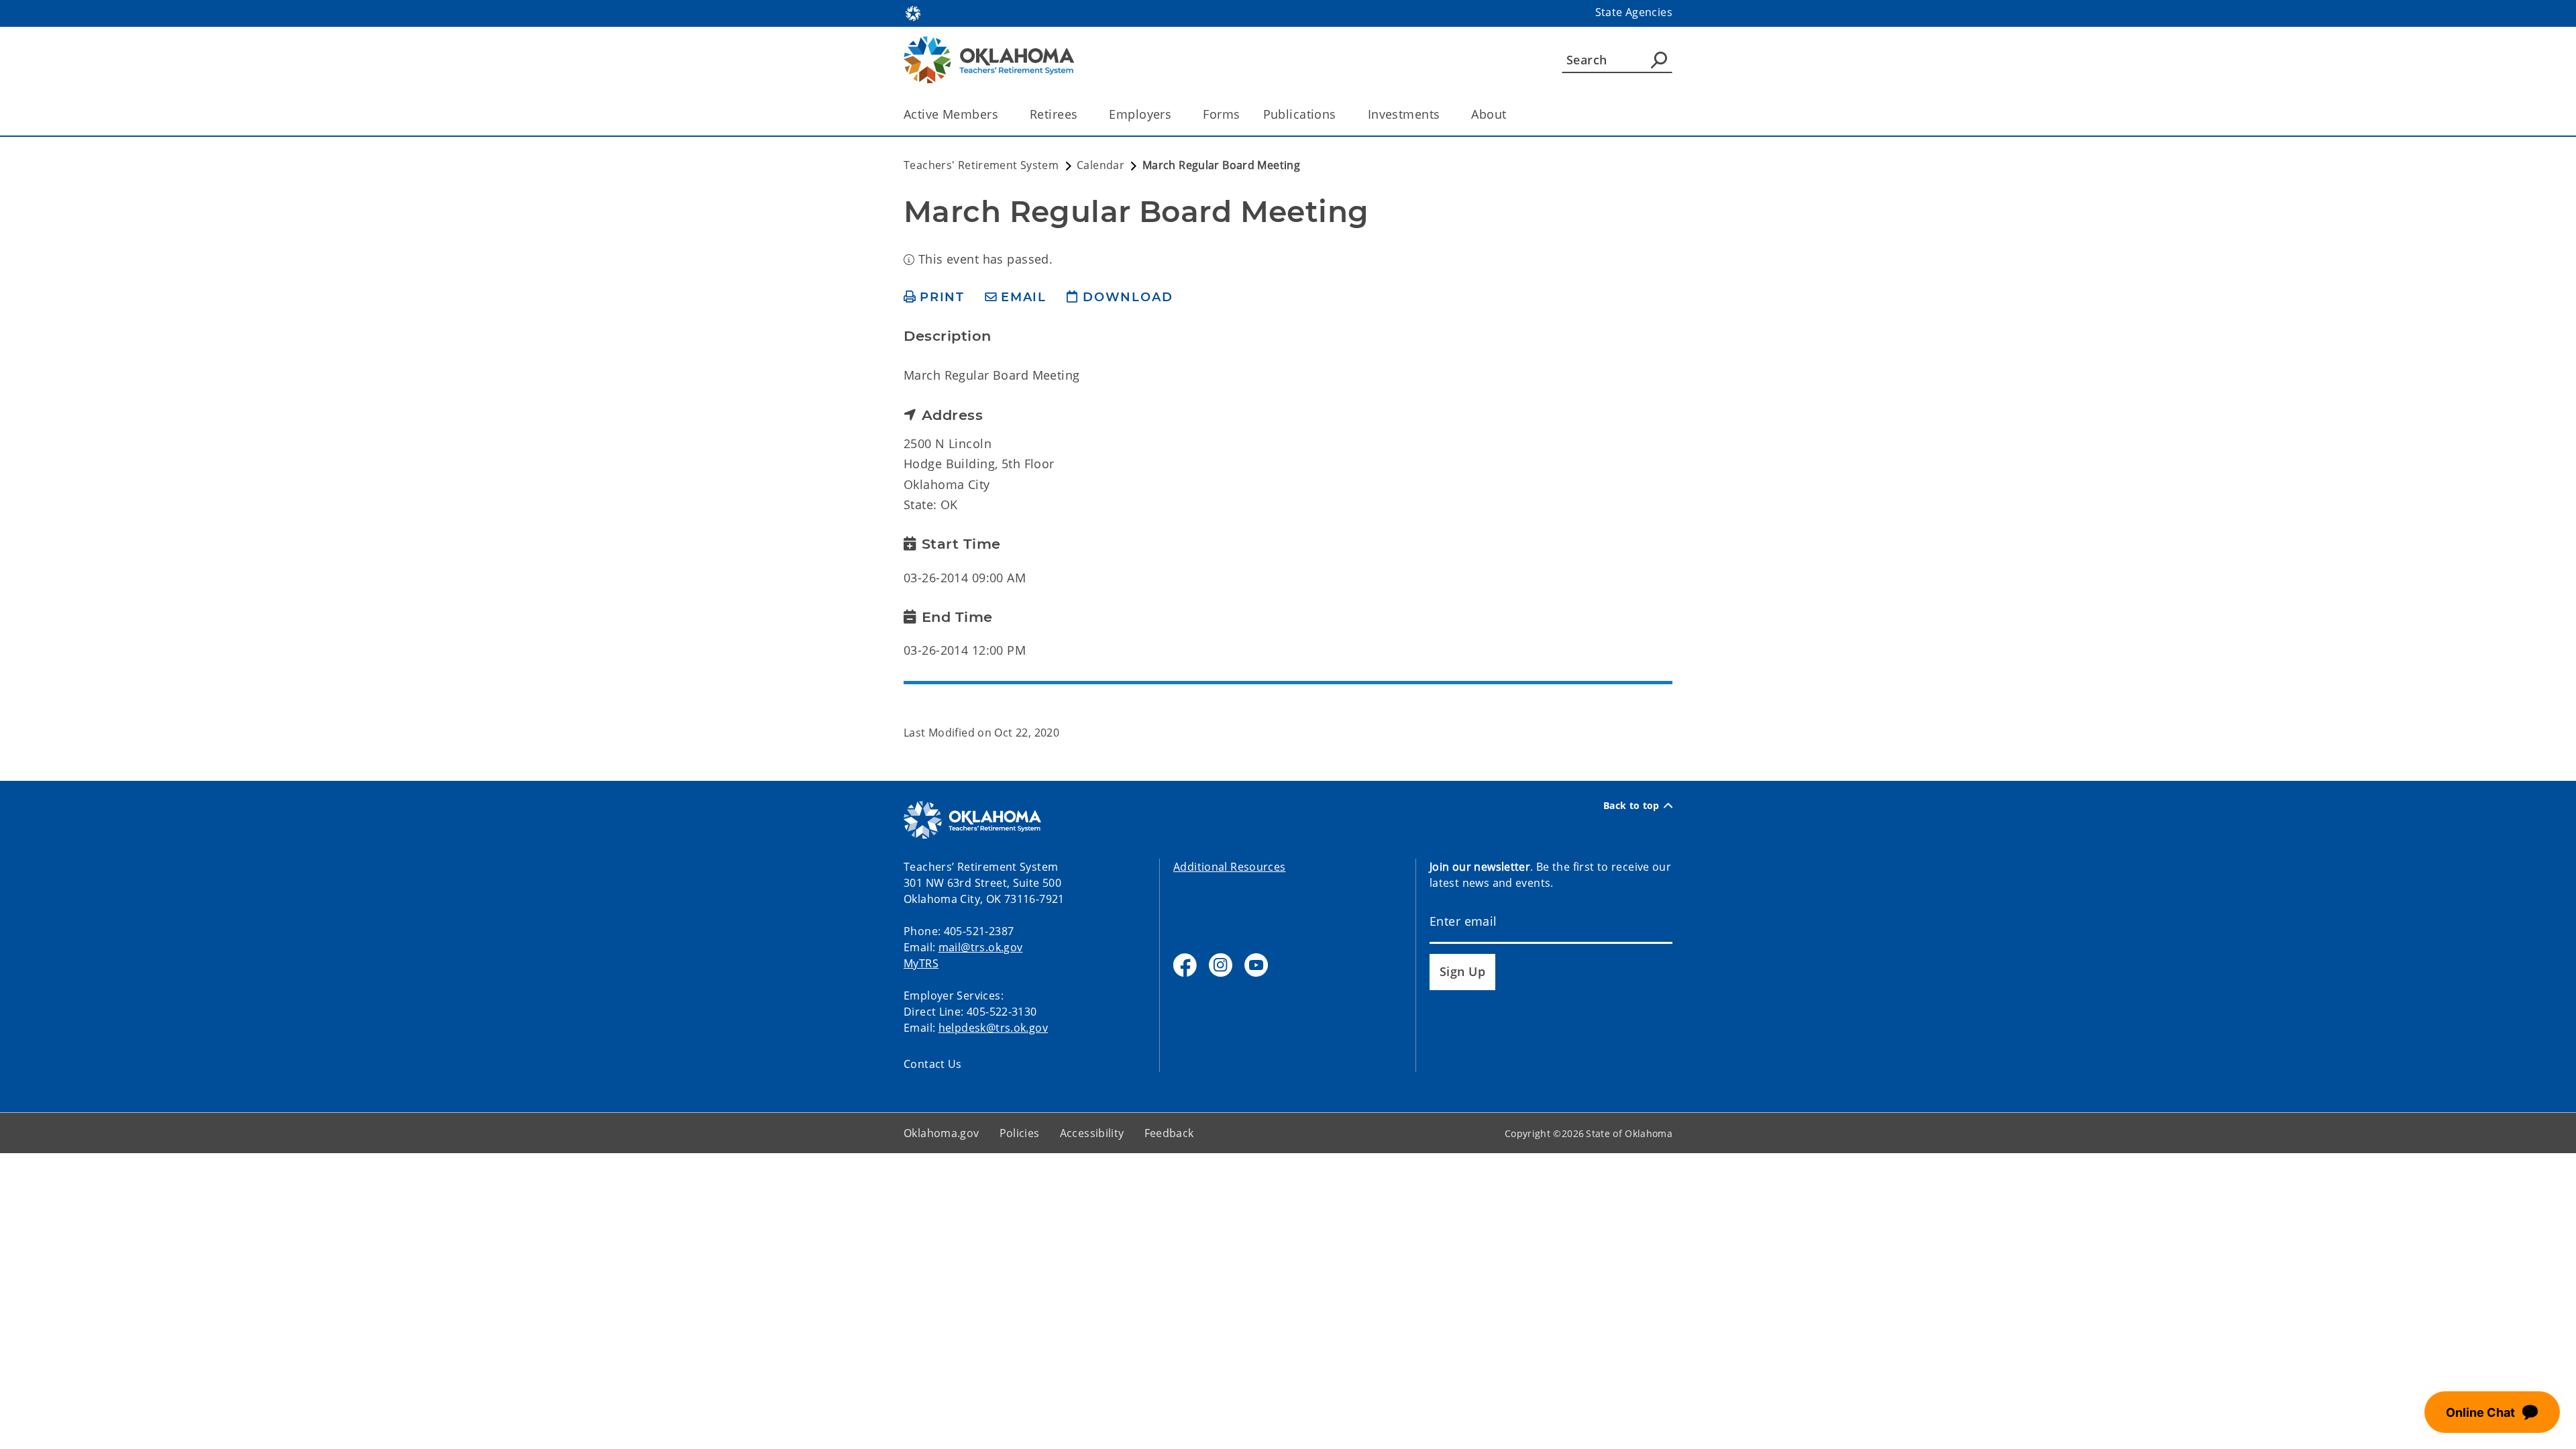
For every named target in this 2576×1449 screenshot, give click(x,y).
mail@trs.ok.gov (981, 947)
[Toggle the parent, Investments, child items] (1444, 114)
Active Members (951, 114)
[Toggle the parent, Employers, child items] (1176, 114)
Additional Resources (1230, 867)
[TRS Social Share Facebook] (1185, 965)
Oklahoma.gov (942, 1133)
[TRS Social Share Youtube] (1256, 965)
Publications (1300, 114)
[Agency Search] (1659, 60)
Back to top (1631, 806)
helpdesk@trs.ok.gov (993, 1028)
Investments (1404, 114)
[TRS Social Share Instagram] (1221, 965)
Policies (1020, 1133)
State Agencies (1634, 12)
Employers (1140, 114)
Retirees (1054, 114)
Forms (1221, 114)
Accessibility (1092, 1133)
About (1489, 114)
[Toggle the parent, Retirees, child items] (1082, 114)
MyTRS (921, 963)
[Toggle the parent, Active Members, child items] (1003, 114)
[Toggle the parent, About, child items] (1511, 114)
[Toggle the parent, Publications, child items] (1341, 114)
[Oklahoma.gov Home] (913, 12)
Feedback (1169, 1133)
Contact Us (933, 1064)
